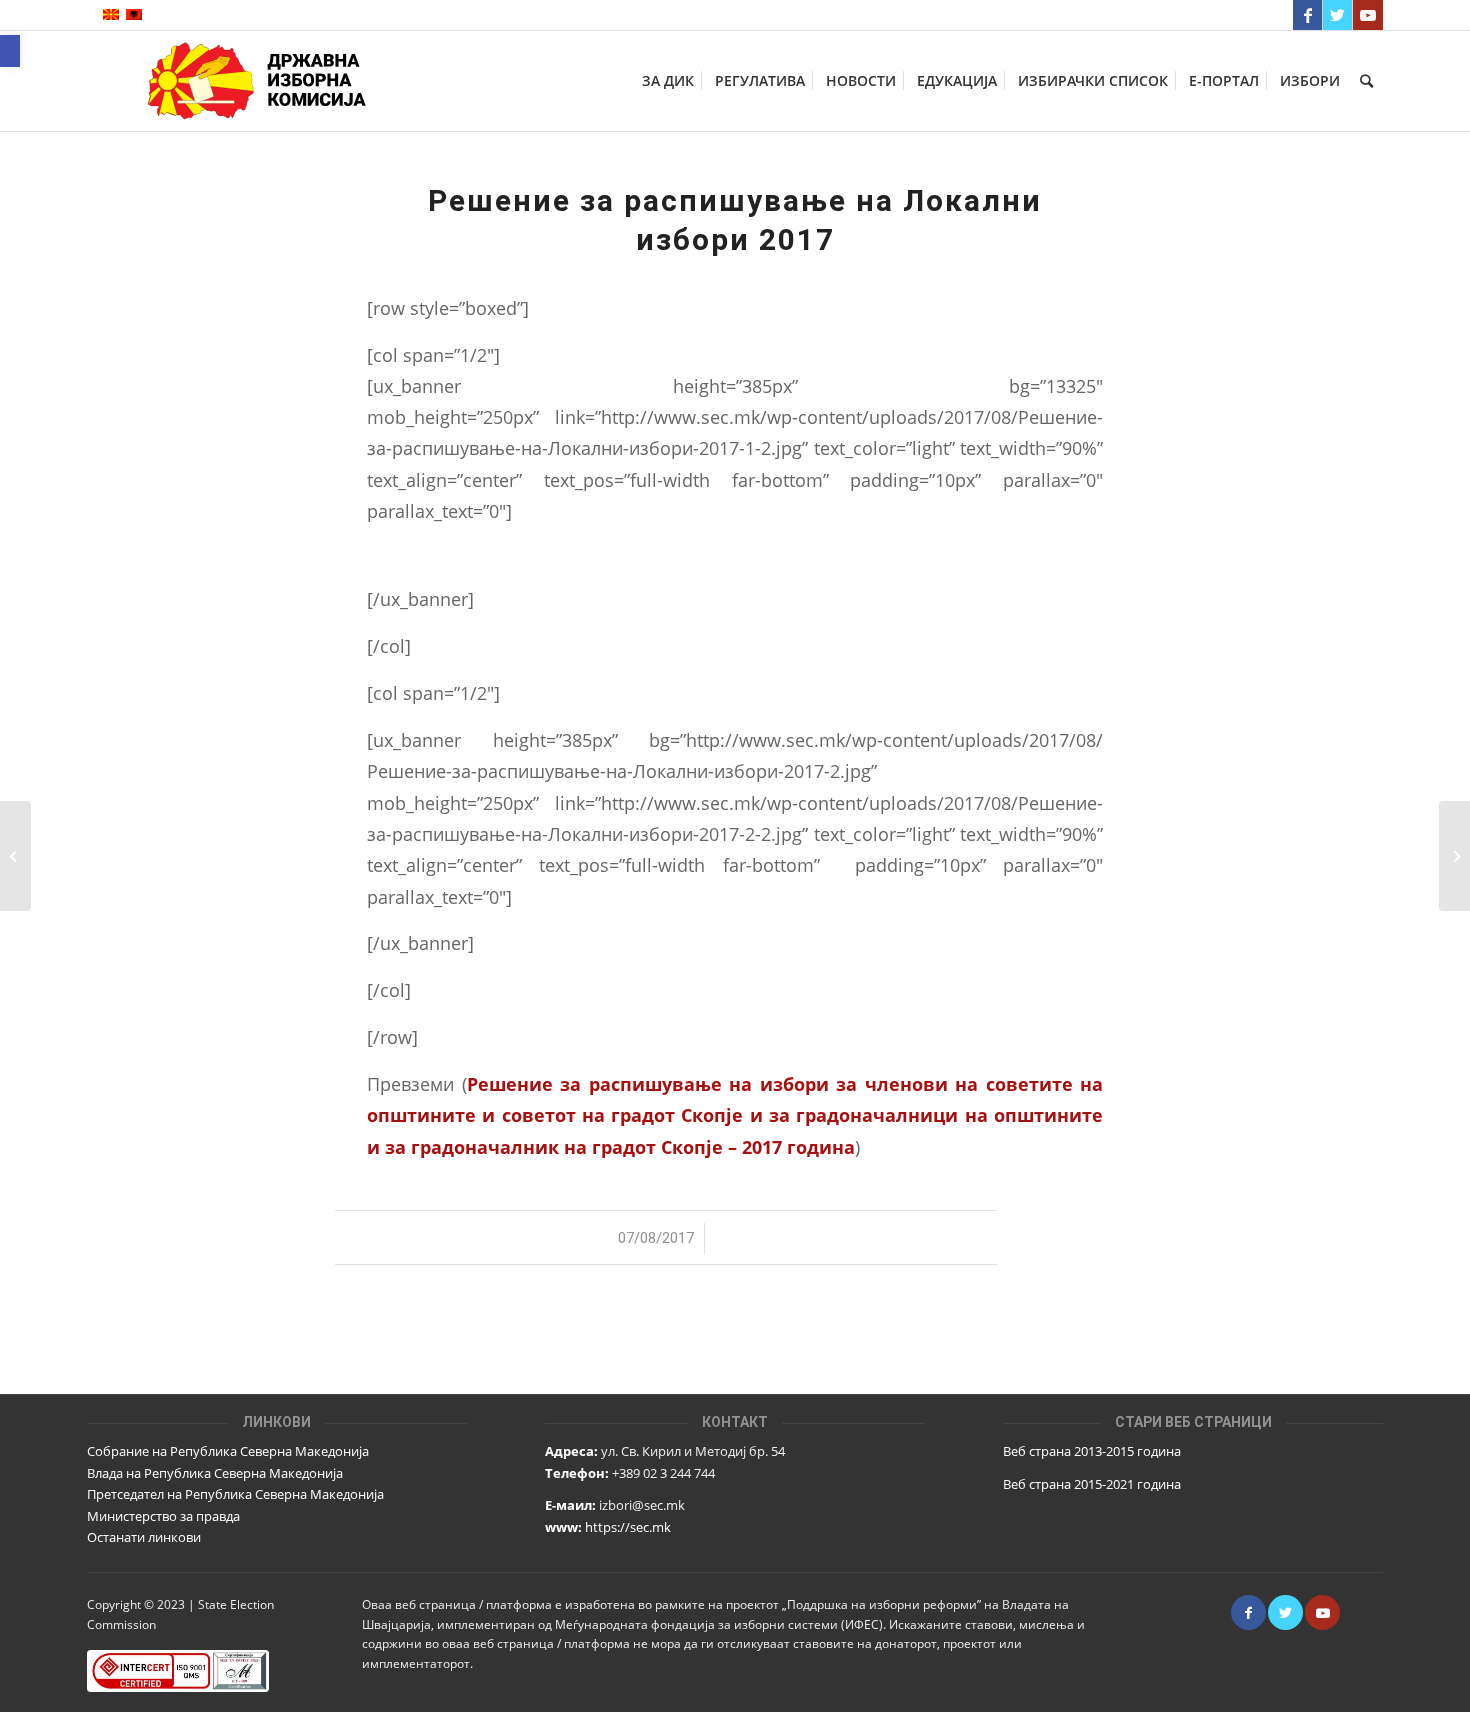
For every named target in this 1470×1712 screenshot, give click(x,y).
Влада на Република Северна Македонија (215, 1473)
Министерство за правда (163, 1516)
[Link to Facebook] (1307, 15)
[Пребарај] (1366, 81)
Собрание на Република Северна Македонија (228, 1451)
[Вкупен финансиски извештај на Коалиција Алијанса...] (15, 856)
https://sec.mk (628, 1527)
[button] (10, 51)
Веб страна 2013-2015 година (1092, 1451)
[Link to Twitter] (1337, 15)
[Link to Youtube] (1368, 15)
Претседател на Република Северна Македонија (235, 1494)
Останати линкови (144, 1537)
